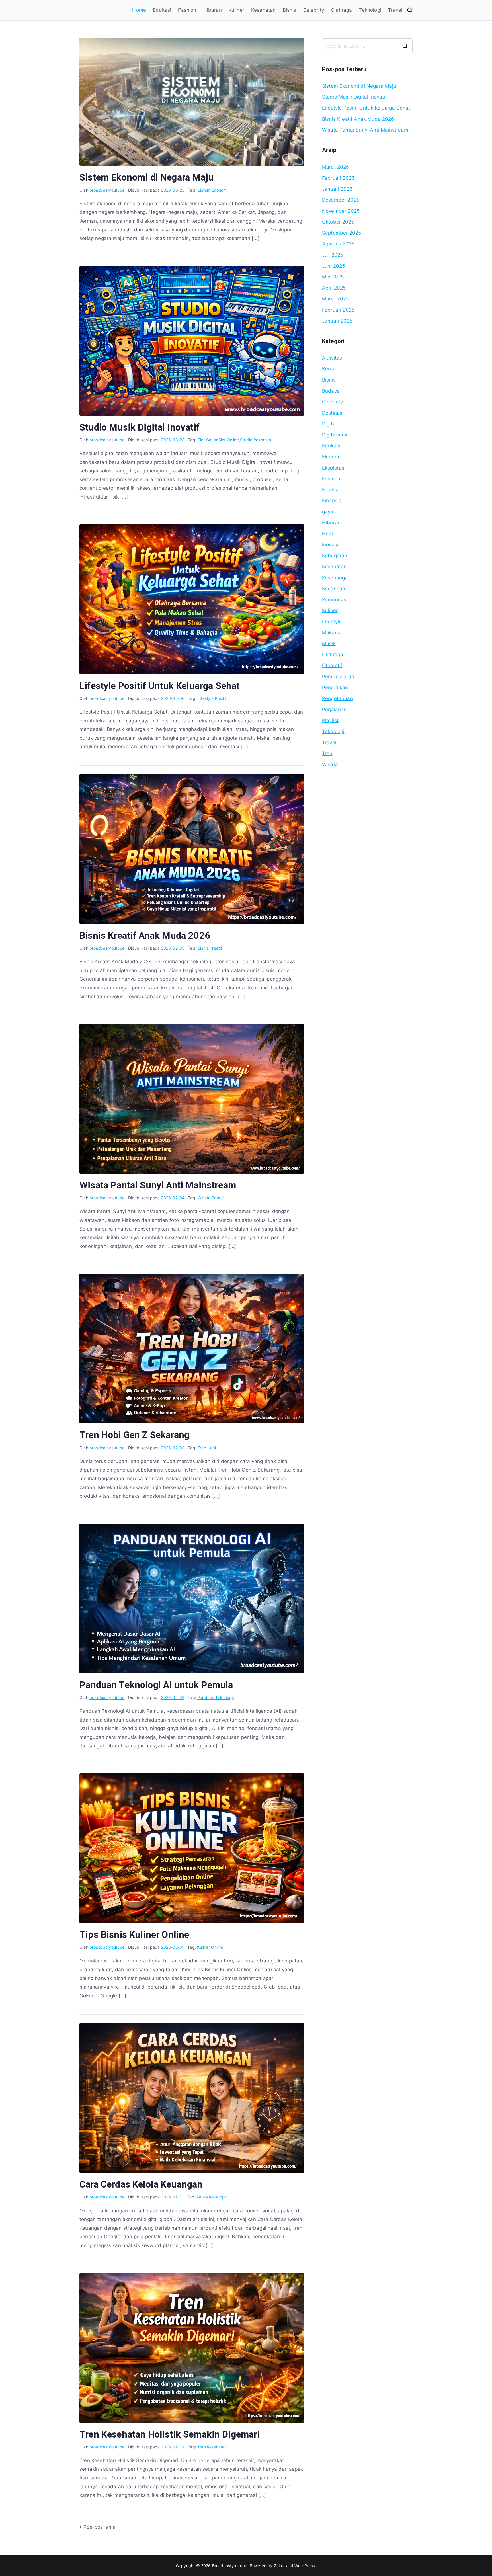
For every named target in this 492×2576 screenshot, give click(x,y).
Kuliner (236, 10)
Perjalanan (334, 710)
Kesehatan (264, 10)
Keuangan (334, 589)
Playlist (330, 720)
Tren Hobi (207, 1448)
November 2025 (341, 211)
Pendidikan (335, 688)
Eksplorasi (334, 468)
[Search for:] (367, 46)
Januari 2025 (337, 321)
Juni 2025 (334, 266)
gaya (328, 512)
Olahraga (341, 10)
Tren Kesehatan (212, 2447)
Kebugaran (335, 556)
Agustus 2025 (338, 244)
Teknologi (370, 10)
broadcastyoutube (107, 190)
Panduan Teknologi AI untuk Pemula (156, 1685)
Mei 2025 (333, 277)
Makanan (333, 633)
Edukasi (162, 10)
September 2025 (342, 233)
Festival (331, 490)
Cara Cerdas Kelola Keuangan (141, 2184)
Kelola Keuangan (212, 2197)
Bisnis (290, 10)
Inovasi (330, 545)
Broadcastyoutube (230, 2566)
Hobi (328, 534)
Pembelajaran (338, 677)
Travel (395, 10)
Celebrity (314, 10)
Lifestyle (332, 622)
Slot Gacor (207, 440)
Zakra (279, 2566)
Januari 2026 (337, 189)
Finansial (332, 501)
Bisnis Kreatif (210, 948)
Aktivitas (332, 358)
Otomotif (332, 665)
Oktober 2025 (338, 222)
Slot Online (229, 440)
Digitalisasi (335, 435)
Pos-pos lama (100, 2527)
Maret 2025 (336, 299)
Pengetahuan (338, 698)
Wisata (330, 765)
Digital (329, 424)
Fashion (187, 10)
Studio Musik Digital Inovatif (140, 427)
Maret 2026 (336, 167)
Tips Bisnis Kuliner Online (134, 1935)
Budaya (331, 391)
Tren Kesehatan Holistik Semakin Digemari (170, 2434)
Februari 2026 (338, 178)
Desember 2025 (341, 200)
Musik (329, 644)
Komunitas (334, 600)
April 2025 (334, 288)
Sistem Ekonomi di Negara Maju (146, 177)
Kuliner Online (210, 1947)
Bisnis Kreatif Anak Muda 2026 (145, 936)
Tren (327, 753)
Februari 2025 (338, 310)
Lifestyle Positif (212, 698)
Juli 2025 (333, 255)
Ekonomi (332, 457)
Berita (329, 369)
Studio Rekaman (256, 440)
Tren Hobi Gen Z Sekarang (134, 1435)
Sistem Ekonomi (213, 190)
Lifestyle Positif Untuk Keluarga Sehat (159, 686)
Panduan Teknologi (216, 1697)
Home (139, 10)
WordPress (305, 2566)
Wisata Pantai (211, 1198)
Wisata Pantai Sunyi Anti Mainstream (158, 1185)
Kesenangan (336, 578)
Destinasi (333, 413)
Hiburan (213, 10)
